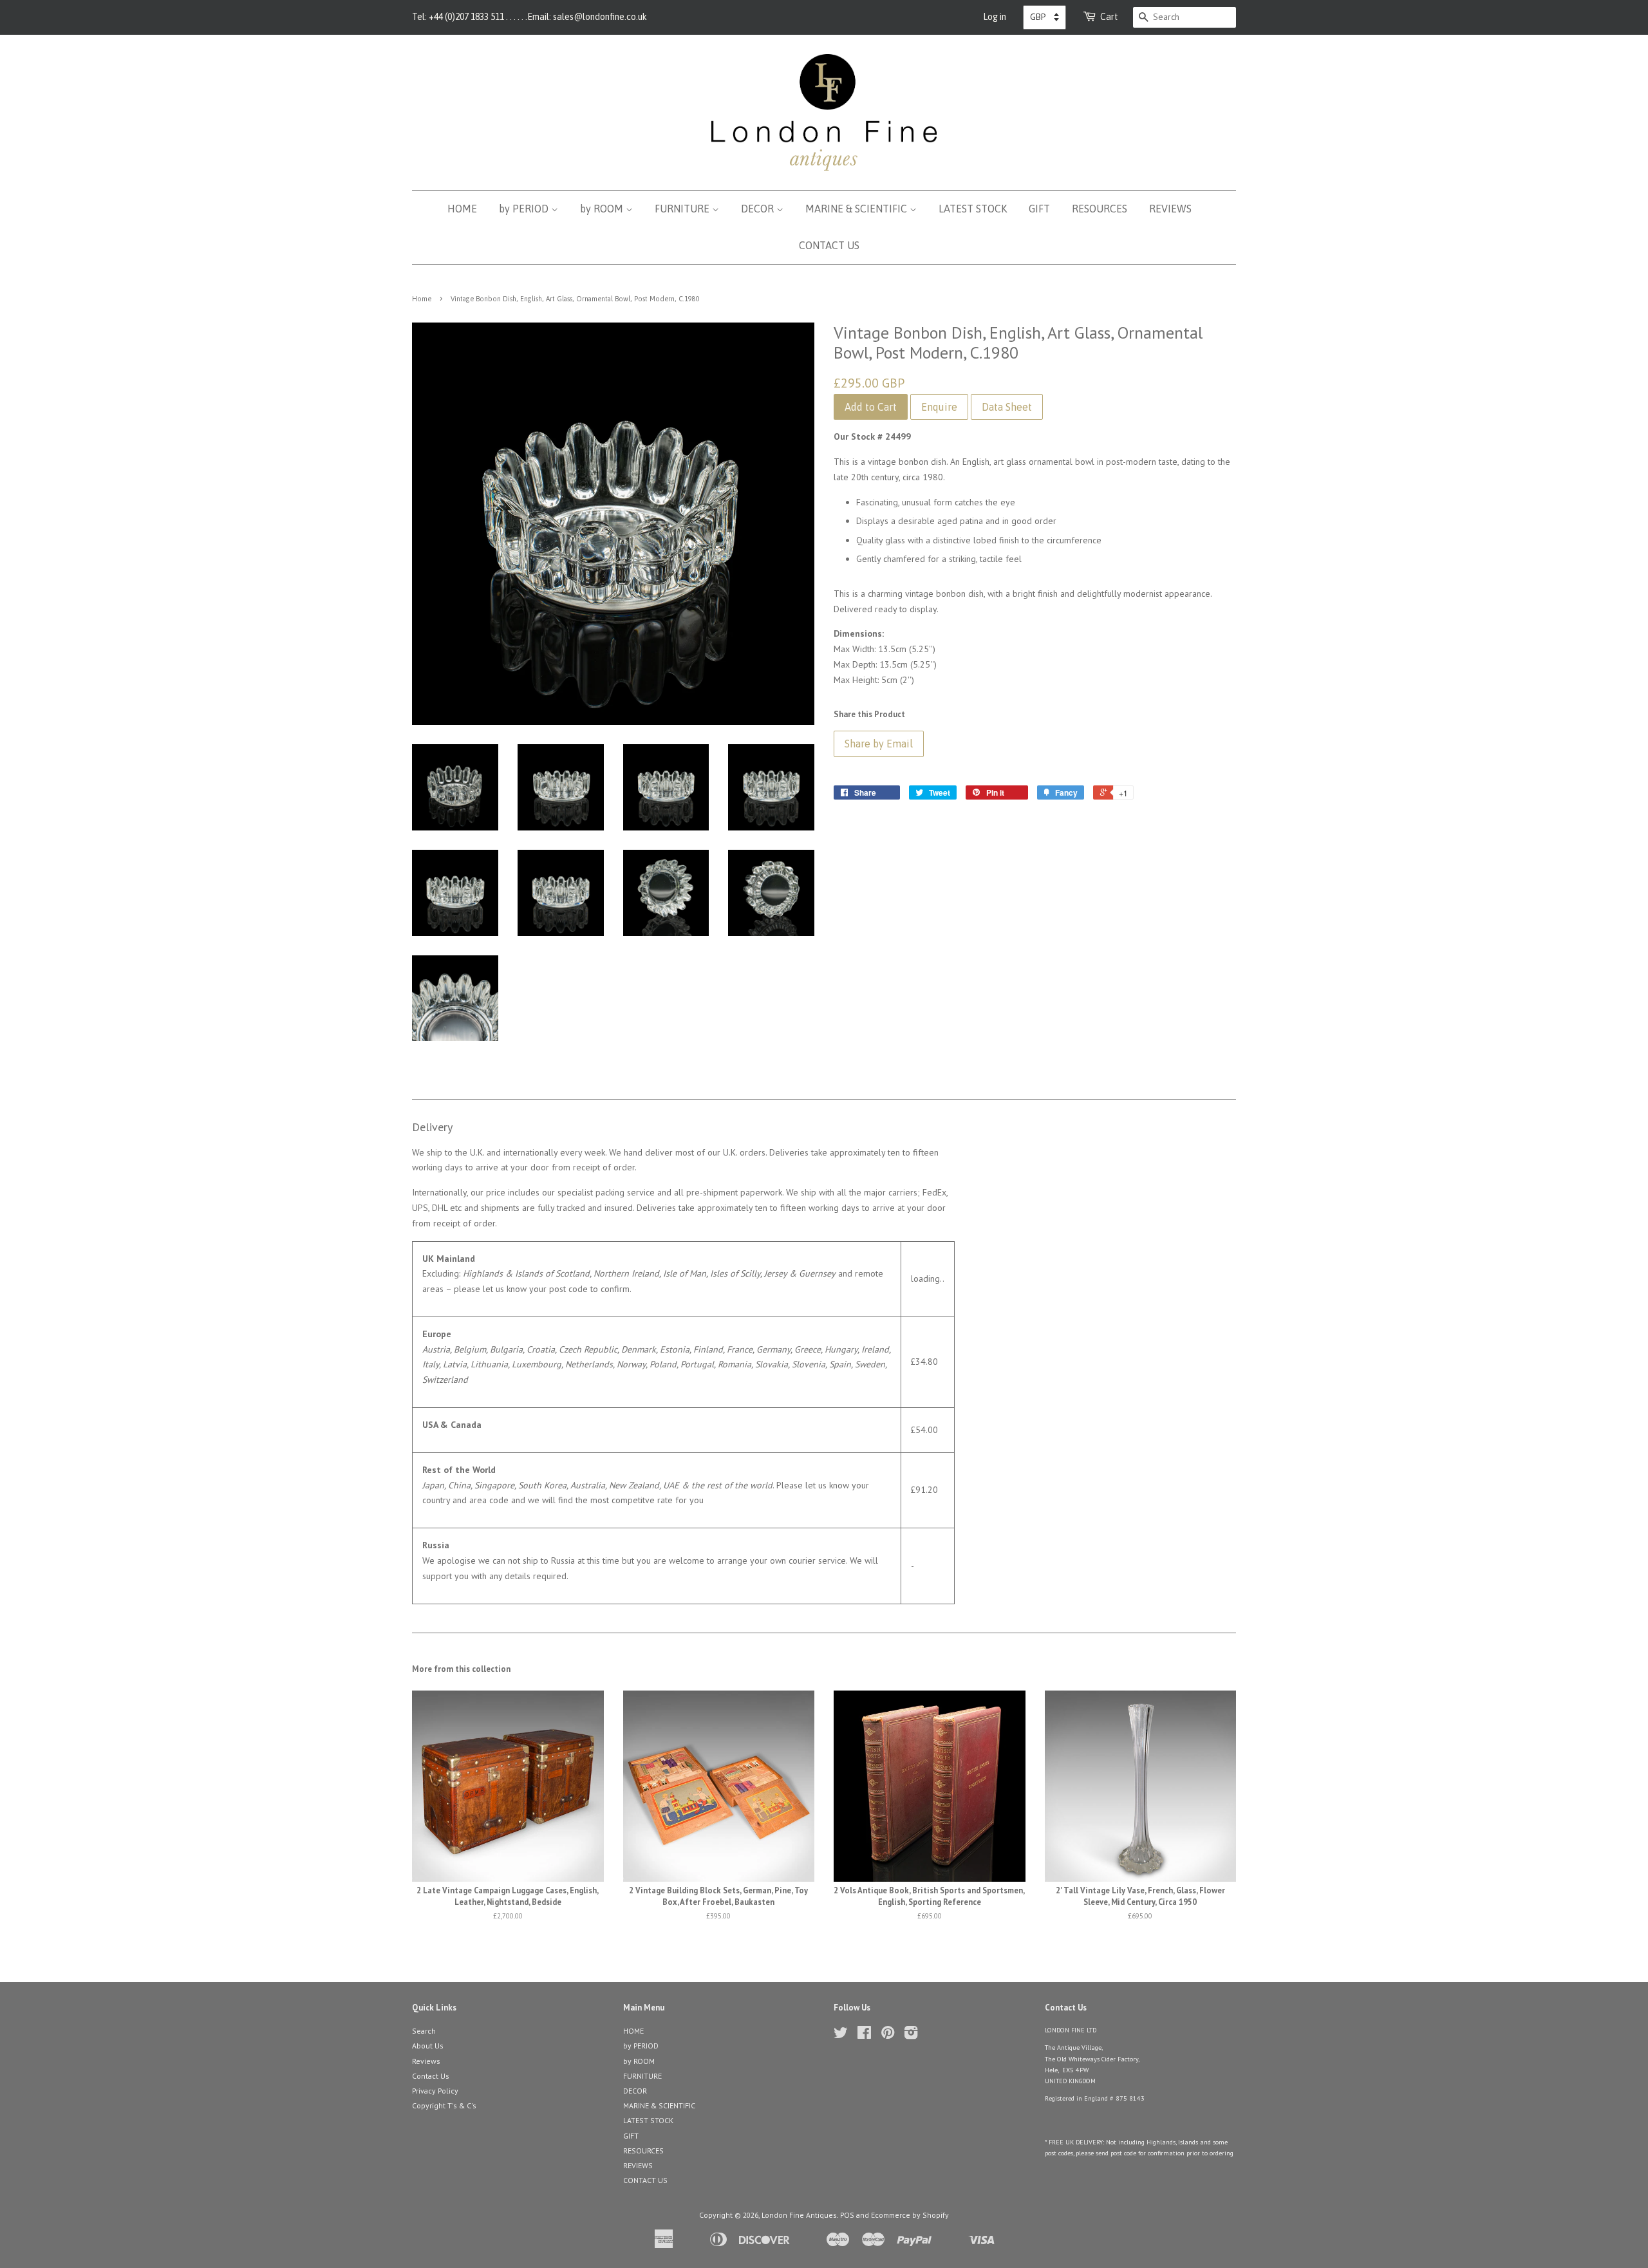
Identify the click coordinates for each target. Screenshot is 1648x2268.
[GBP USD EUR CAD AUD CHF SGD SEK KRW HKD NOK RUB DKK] (1044, 17)
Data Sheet (1007, 407)
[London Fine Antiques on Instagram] (911, 2035)
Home (422, 299)
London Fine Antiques (799, 2215)
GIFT (1039, 209)
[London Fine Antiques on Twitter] (841, 2035)
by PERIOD (525, 209)
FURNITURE (683, 209)
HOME (462, 209)
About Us (428, 2046)
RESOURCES (1100, 209)
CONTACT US (829, 245)
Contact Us (431, 2076)
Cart (1109, 17)
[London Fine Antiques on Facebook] (864, 2035)
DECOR (759, 209)
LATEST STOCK (973, 209)
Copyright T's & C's (444, 2105)
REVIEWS (1170, 209)
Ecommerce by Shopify (910, 2215)
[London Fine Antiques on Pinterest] (888, 2035)
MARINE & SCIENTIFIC (857, 209)
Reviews (426, 2061)
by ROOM (603, 209)
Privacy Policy (435, 2091)
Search (424, 2031)
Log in (995, 17)
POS (847, 2215)
